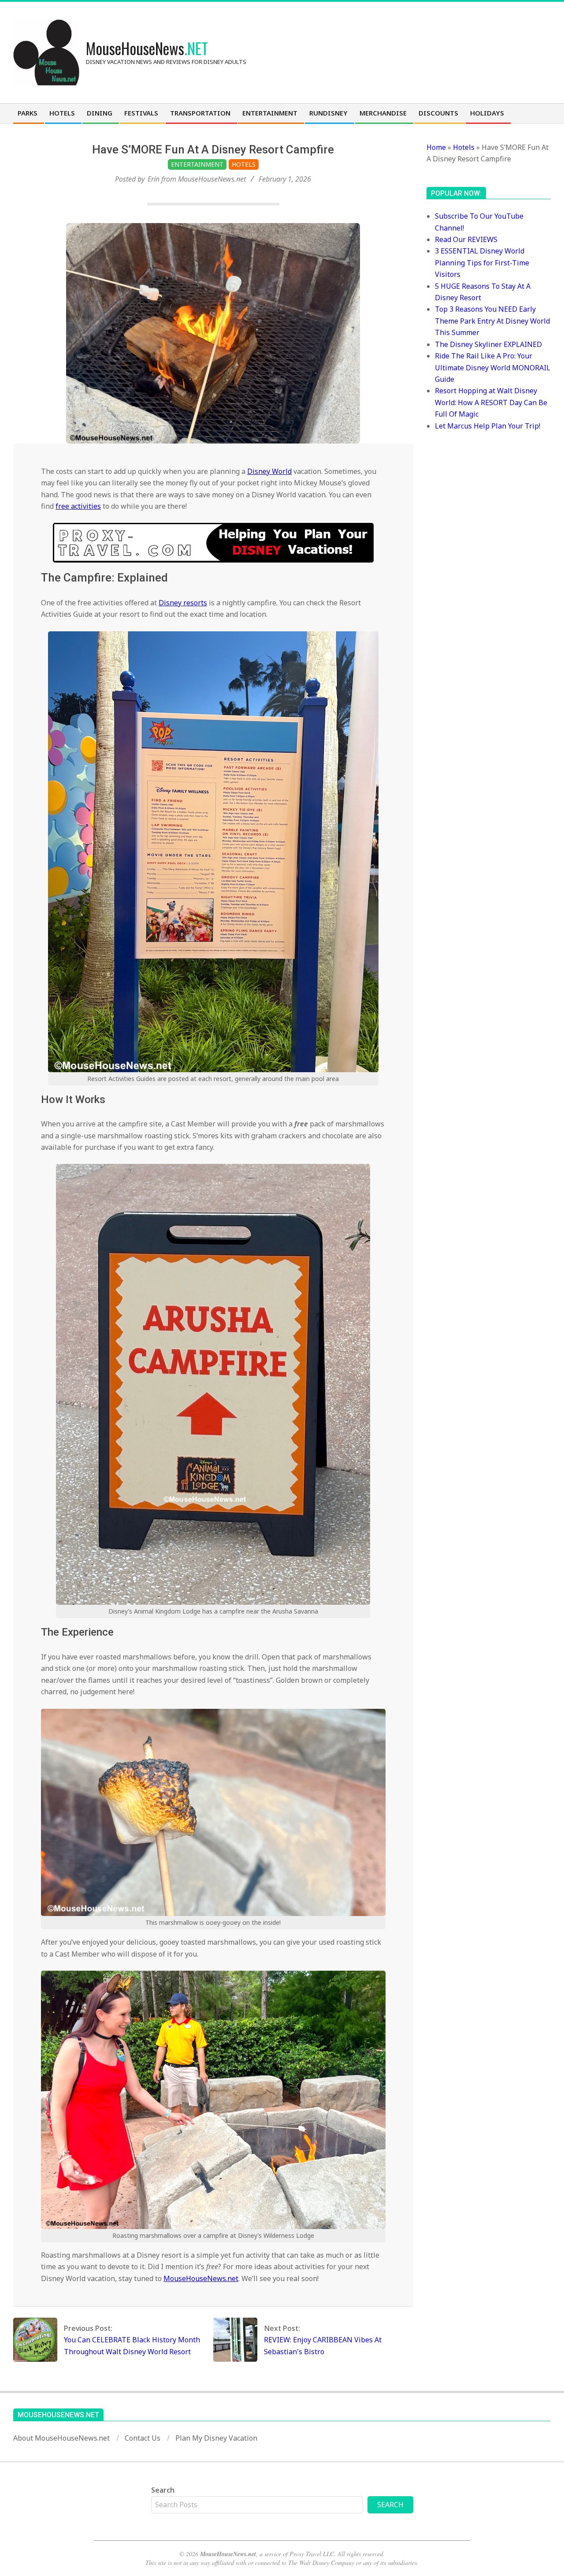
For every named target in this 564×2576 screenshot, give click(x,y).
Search (163, 2490)
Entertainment (197, 164)
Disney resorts (183, 603)
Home (436, 147)
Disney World (269, 471)
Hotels (244, 164)
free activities (78, 506)
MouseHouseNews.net (201, 2278)
